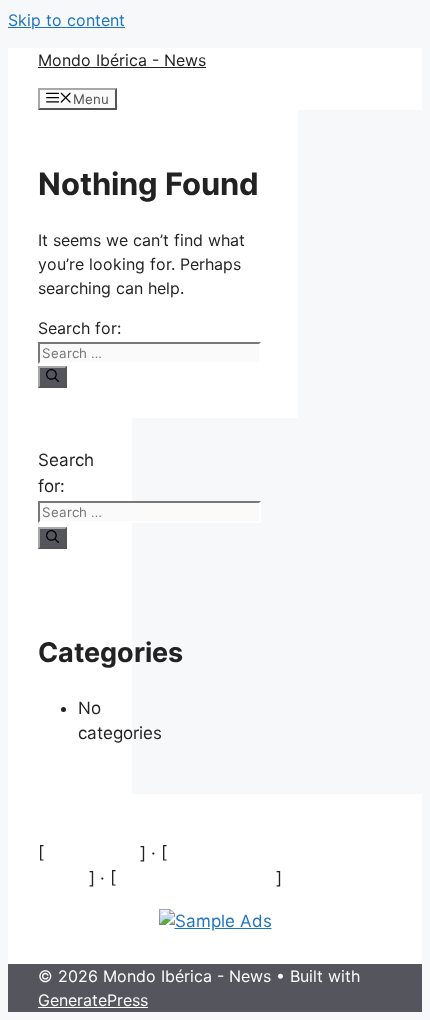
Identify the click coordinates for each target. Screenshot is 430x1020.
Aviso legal (92, 853)
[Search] (52, 377)
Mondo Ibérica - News (122, 60)
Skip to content (66, 20)
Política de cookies (196, 878)
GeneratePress (93, 1000)
